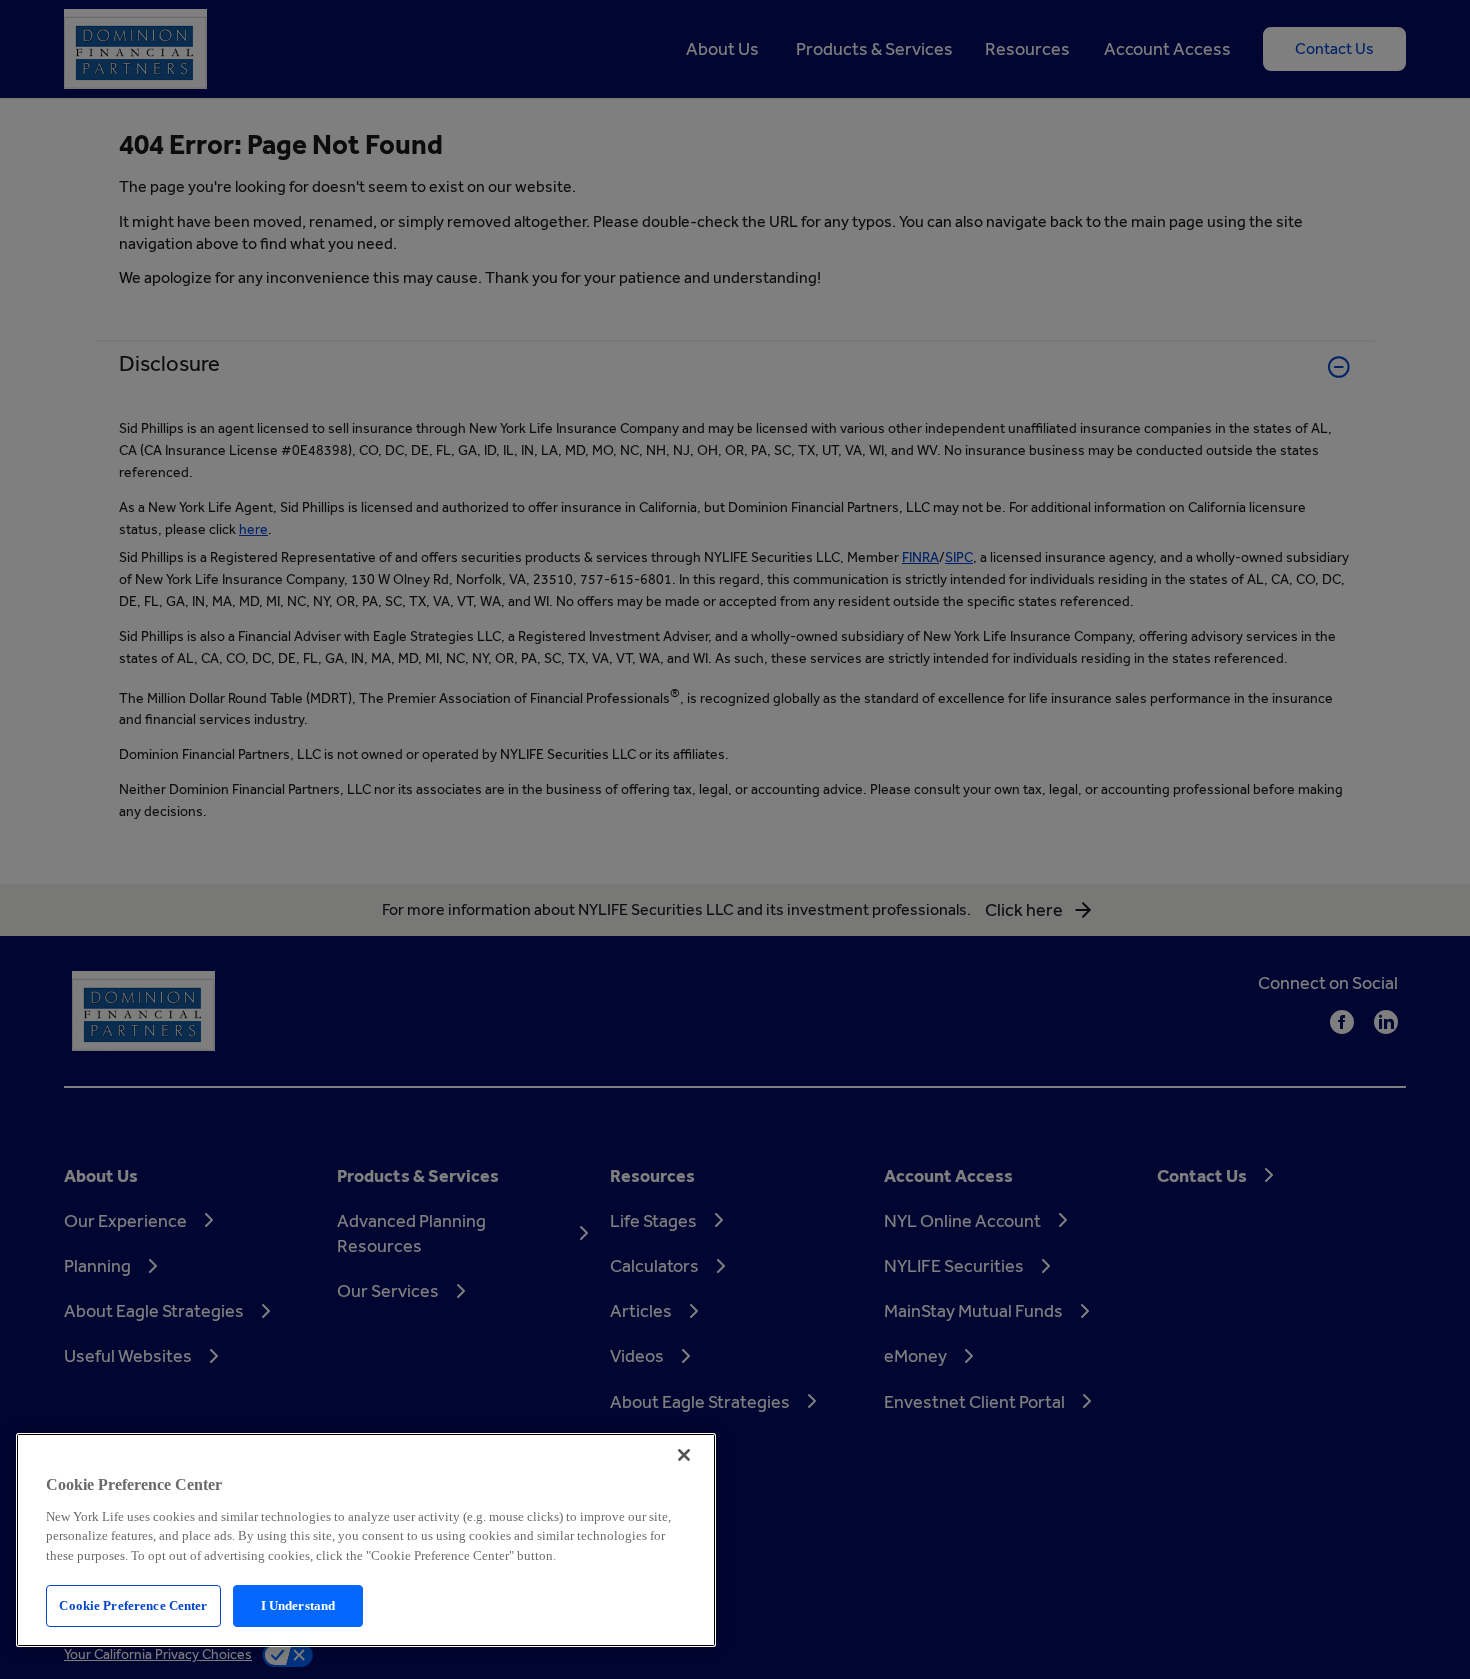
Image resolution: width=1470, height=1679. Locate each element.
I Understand (298, 1605)
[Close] (684, 1455)
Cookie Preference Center (133, 1605)
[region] (366, 1540)
